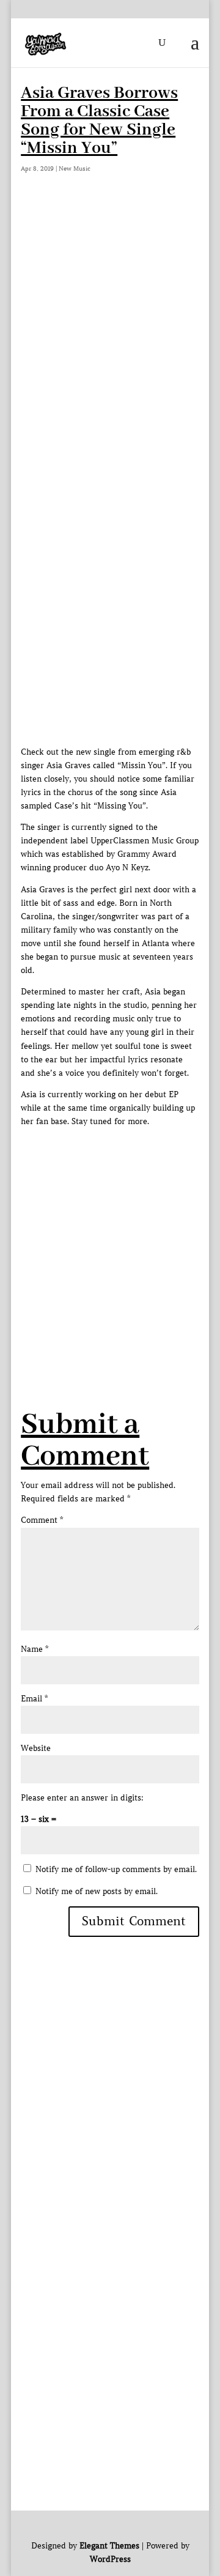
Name (35, 1649)
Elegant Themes (109, 2546)
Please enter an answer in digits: (82, 1798)
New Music (75, 168)
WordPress (110, 2559)
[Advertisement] (110, 321)
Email (34, 1699)
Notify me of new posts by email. (97, 1891)
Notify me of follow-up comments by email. (116, 1869)
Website (36, 1748)
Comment (42, 1520)
